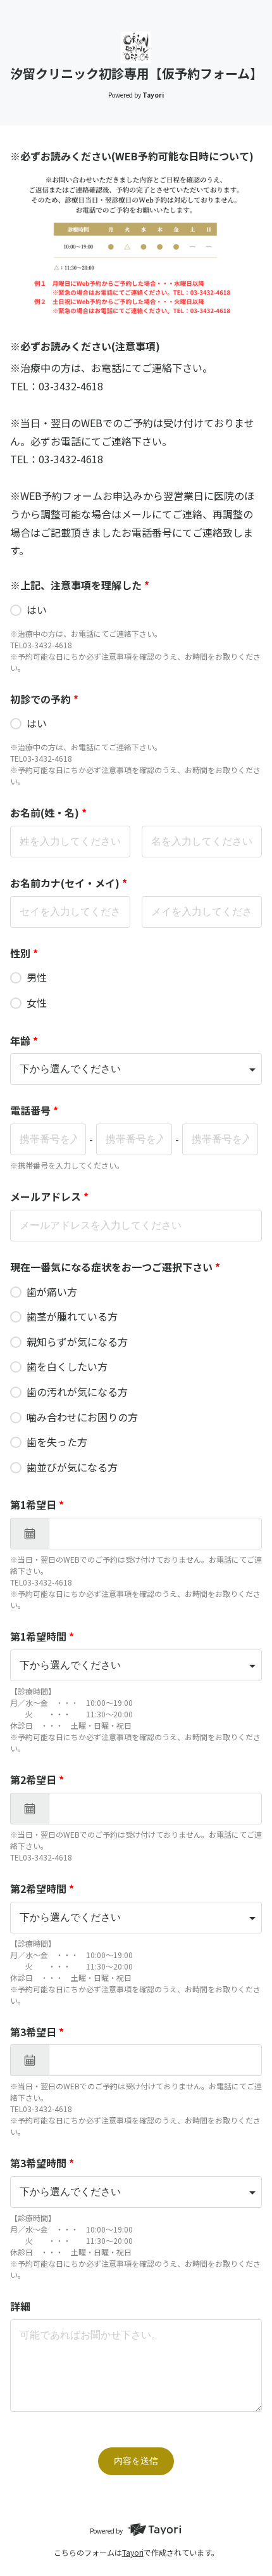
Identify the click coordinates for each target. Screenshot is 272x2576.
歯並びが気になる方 (72, 1467)
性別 (24, 953)
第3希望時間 (42, 2163)
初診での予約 (44, 699)
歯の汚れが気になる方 (77, 1392)
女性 (37, 1003)
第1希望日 (37, 1504)
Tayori (133, 2552)
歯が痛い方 (52, 1291)
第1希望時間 (42, 1636)
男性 (37, 977)
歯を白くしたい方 (67, 1366)
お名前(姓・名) (48, 812)
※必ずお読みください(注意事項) (85, 346)
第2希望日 (37, 1779)
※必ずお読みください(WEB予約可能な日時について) (132, 156)
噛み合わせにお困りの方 (82, 1417)
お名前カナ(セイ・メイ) (69, 883)
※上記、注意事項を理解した (80, 585)
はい (37, 610)
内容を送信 (136, 2461)
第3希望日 (37, 2032)
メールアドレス (49, 1196)
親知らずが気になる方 (77, 1342)
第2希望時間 (42, 1888)
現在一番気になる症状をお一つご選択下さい (115, 1267)
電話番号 (34, 1110)
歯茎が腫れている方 (72, 1316)
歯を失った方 (57, 1442)
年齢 (24, 1041)
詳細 (20, 2306)
